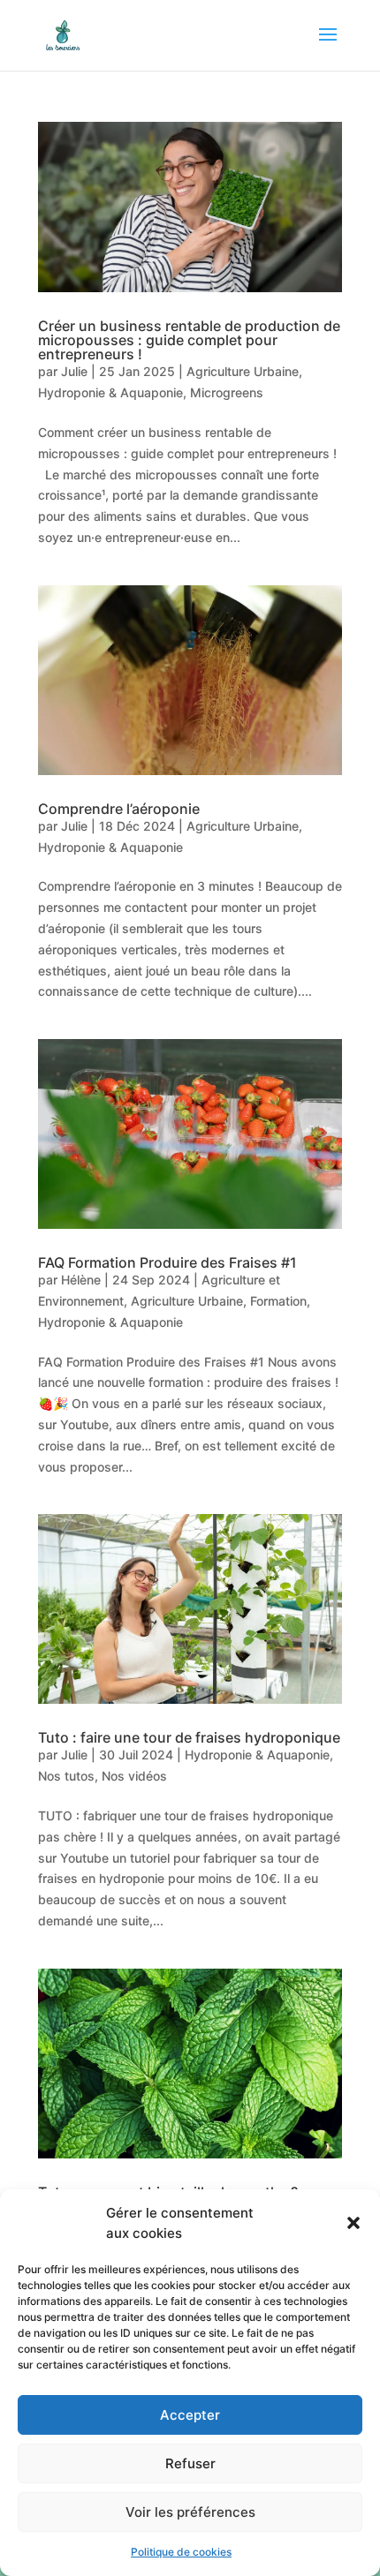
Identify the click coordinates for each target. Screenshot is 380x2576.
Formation (278, 1301)
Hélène (81, 1280)
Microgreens (227, 392)
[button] (353, 2223)
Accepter (190, 2415)
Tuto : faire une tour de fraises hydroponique (189, 1737)
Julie (74, 371)
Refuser (190, 2463)
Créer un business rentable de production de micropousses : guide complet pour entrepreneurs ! (189, 340)
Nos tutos (66, 1776)
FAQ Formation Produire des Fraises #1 (167, 1262)
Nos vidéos (134, 1776)
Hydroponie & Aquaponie (110, 392)
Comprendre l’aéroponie (119, 809)
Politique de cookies (181, 2552)
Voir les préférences (190, 2512)
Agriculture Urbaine (243, 371)
